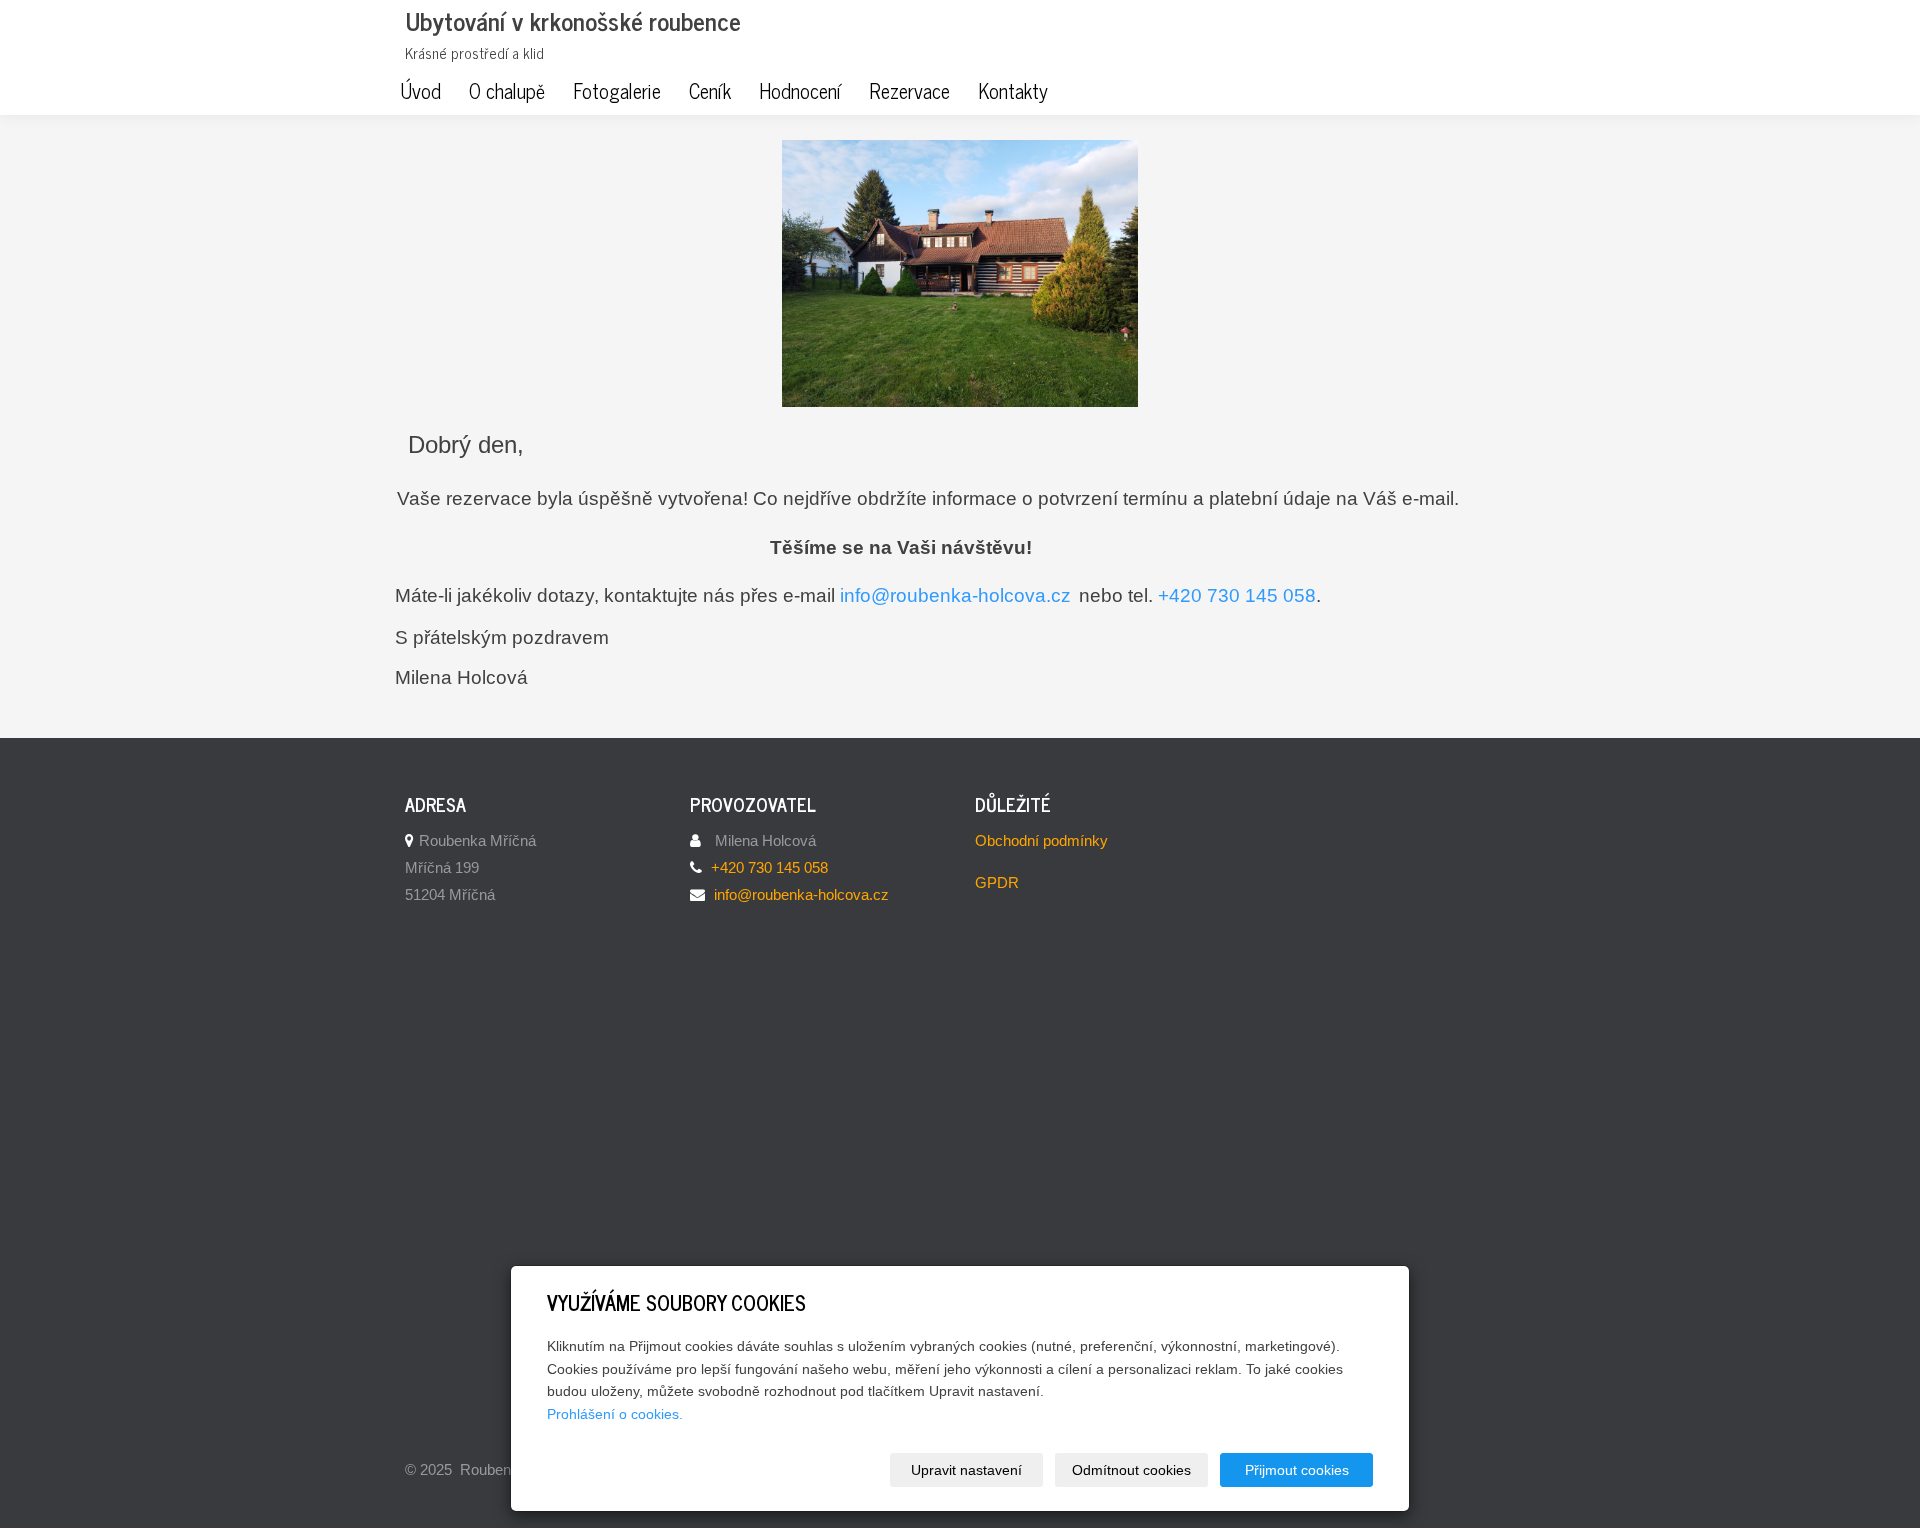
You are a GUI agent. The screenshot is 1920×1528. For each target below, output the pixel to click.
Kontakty (1013, 91)
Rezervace (909, 91)
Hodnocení (800, 91)
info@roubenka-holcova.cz (955, 595)
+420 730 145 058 (1237, 595)
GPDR (997, 882)
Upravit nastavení (966, 1470)
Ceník (710, 91)
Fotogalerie (617, 91)
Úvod (420, 91)
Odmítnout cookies (1131, 1470)
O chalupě (507, 91)
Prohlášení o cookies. (615, 1414)
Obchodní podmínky (1041, 840)
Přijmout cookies (1297, 1470)
